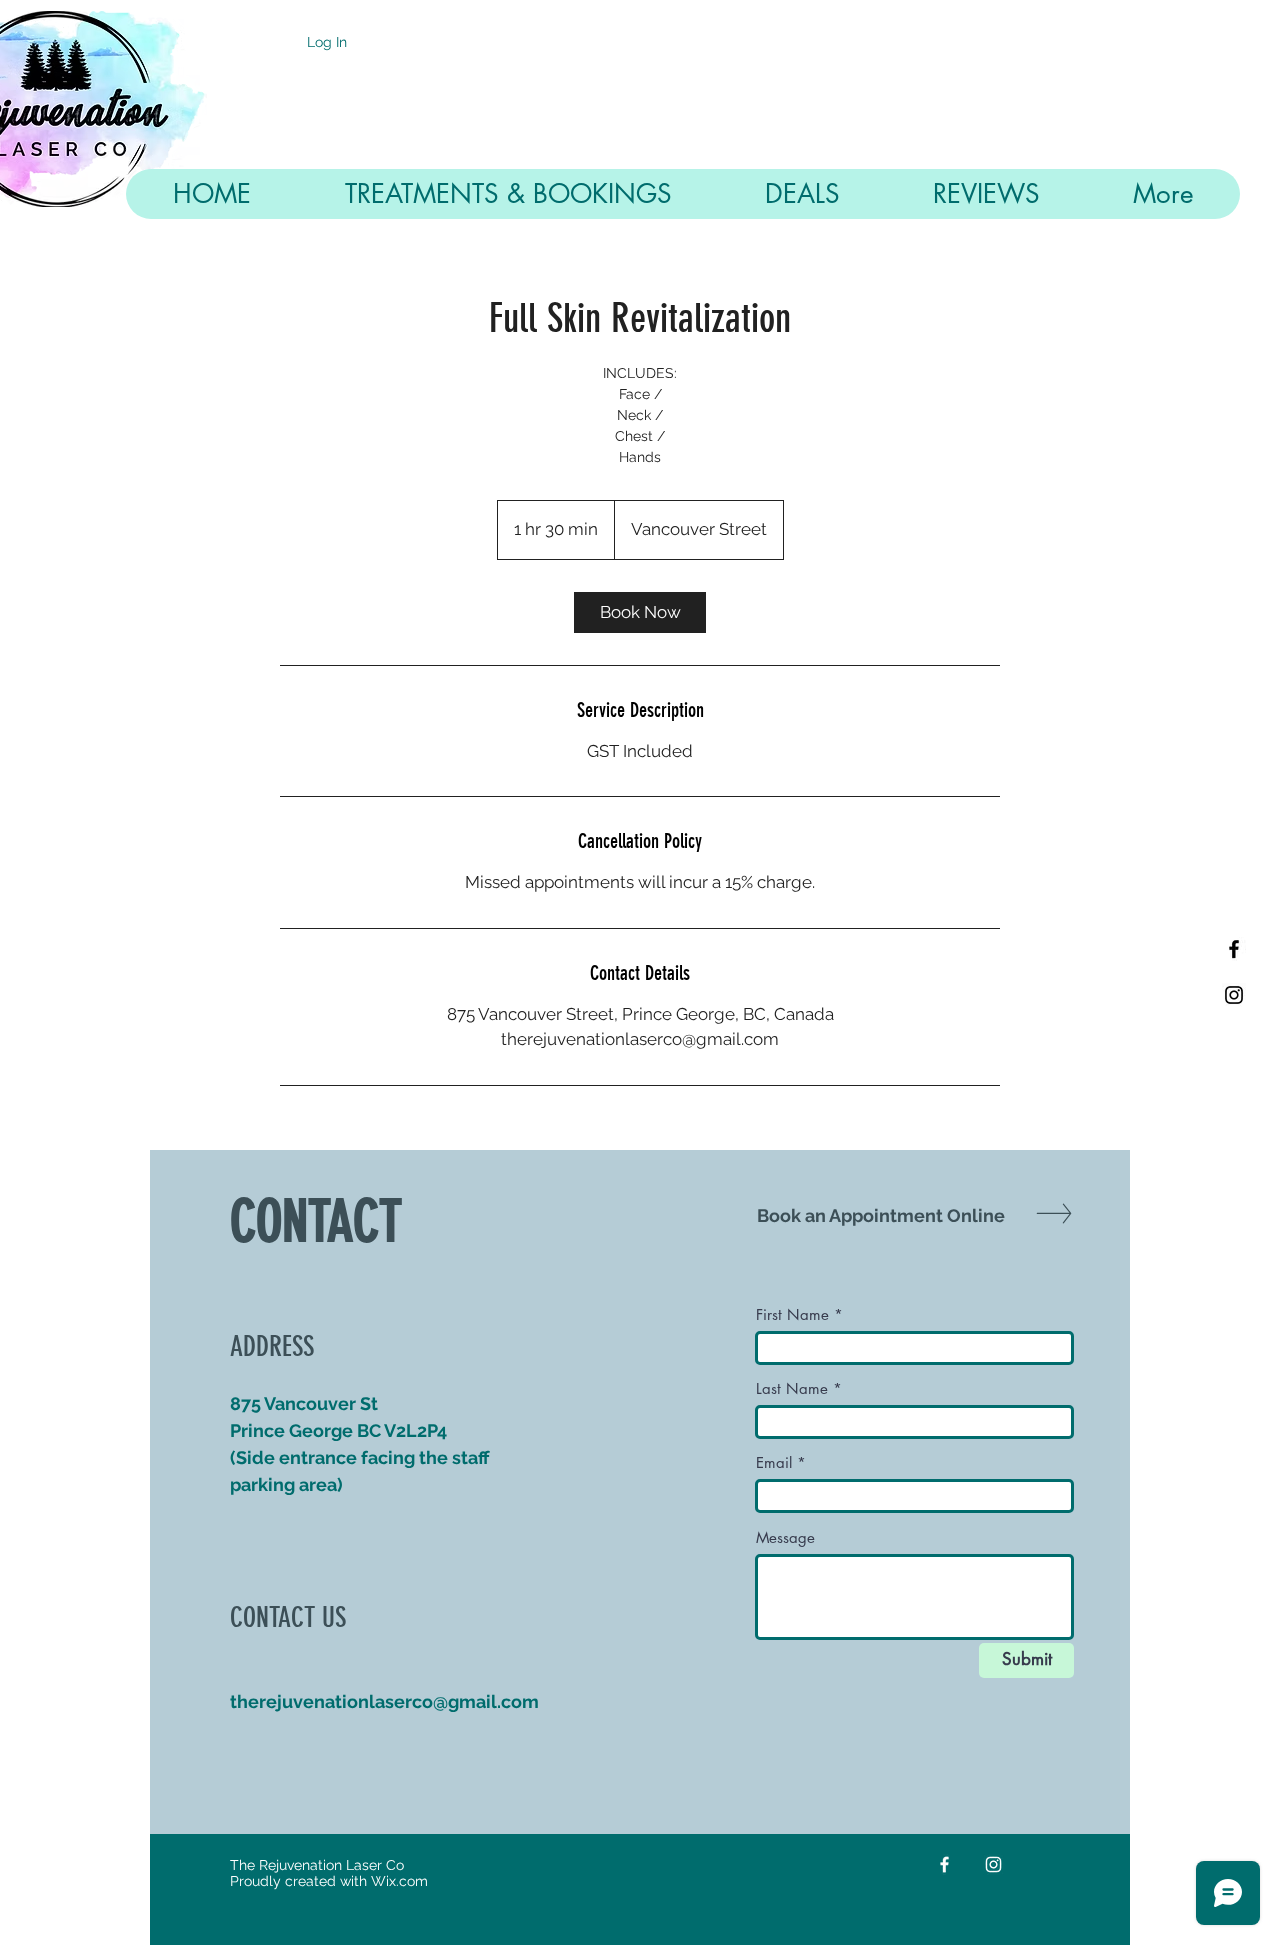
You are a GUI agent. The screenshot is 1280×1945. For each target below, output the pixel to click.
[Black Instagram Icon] (1234, 995)
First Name (792, 1314)
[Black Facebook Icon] (1234, 949)
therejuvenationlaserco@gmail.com (384, 1701)
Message (785, 1537)
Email (774, 1462)
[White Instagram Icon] (993, 1864)
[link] (640, 612)
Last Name (792, 1388)
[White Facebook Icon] (944, 1864)
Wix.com (399, 1881)
